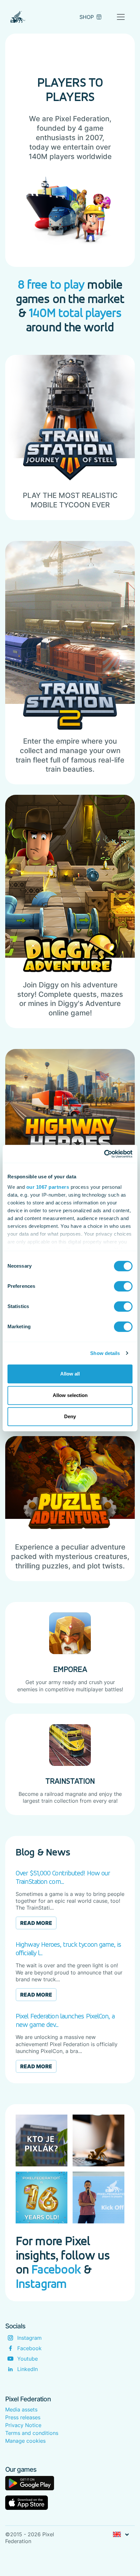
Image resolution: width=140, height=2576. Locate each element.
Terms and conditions (32, 2433)
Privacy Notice (23, 2425)
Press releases (23, 2417)
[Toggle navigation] (121, 17)
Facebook (56, 2269)
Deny (70, 1416)
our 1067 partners (48, 1187)
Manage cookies (25, 2441)
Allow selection (70, 1395)
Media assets (21, 2409)
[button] (121, 2535)
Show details (105, 1353)
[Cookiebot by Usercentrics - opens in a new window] (104, 1154)
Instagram (41, 2284)
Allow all (70, 1374)
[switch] (123, 1286)
